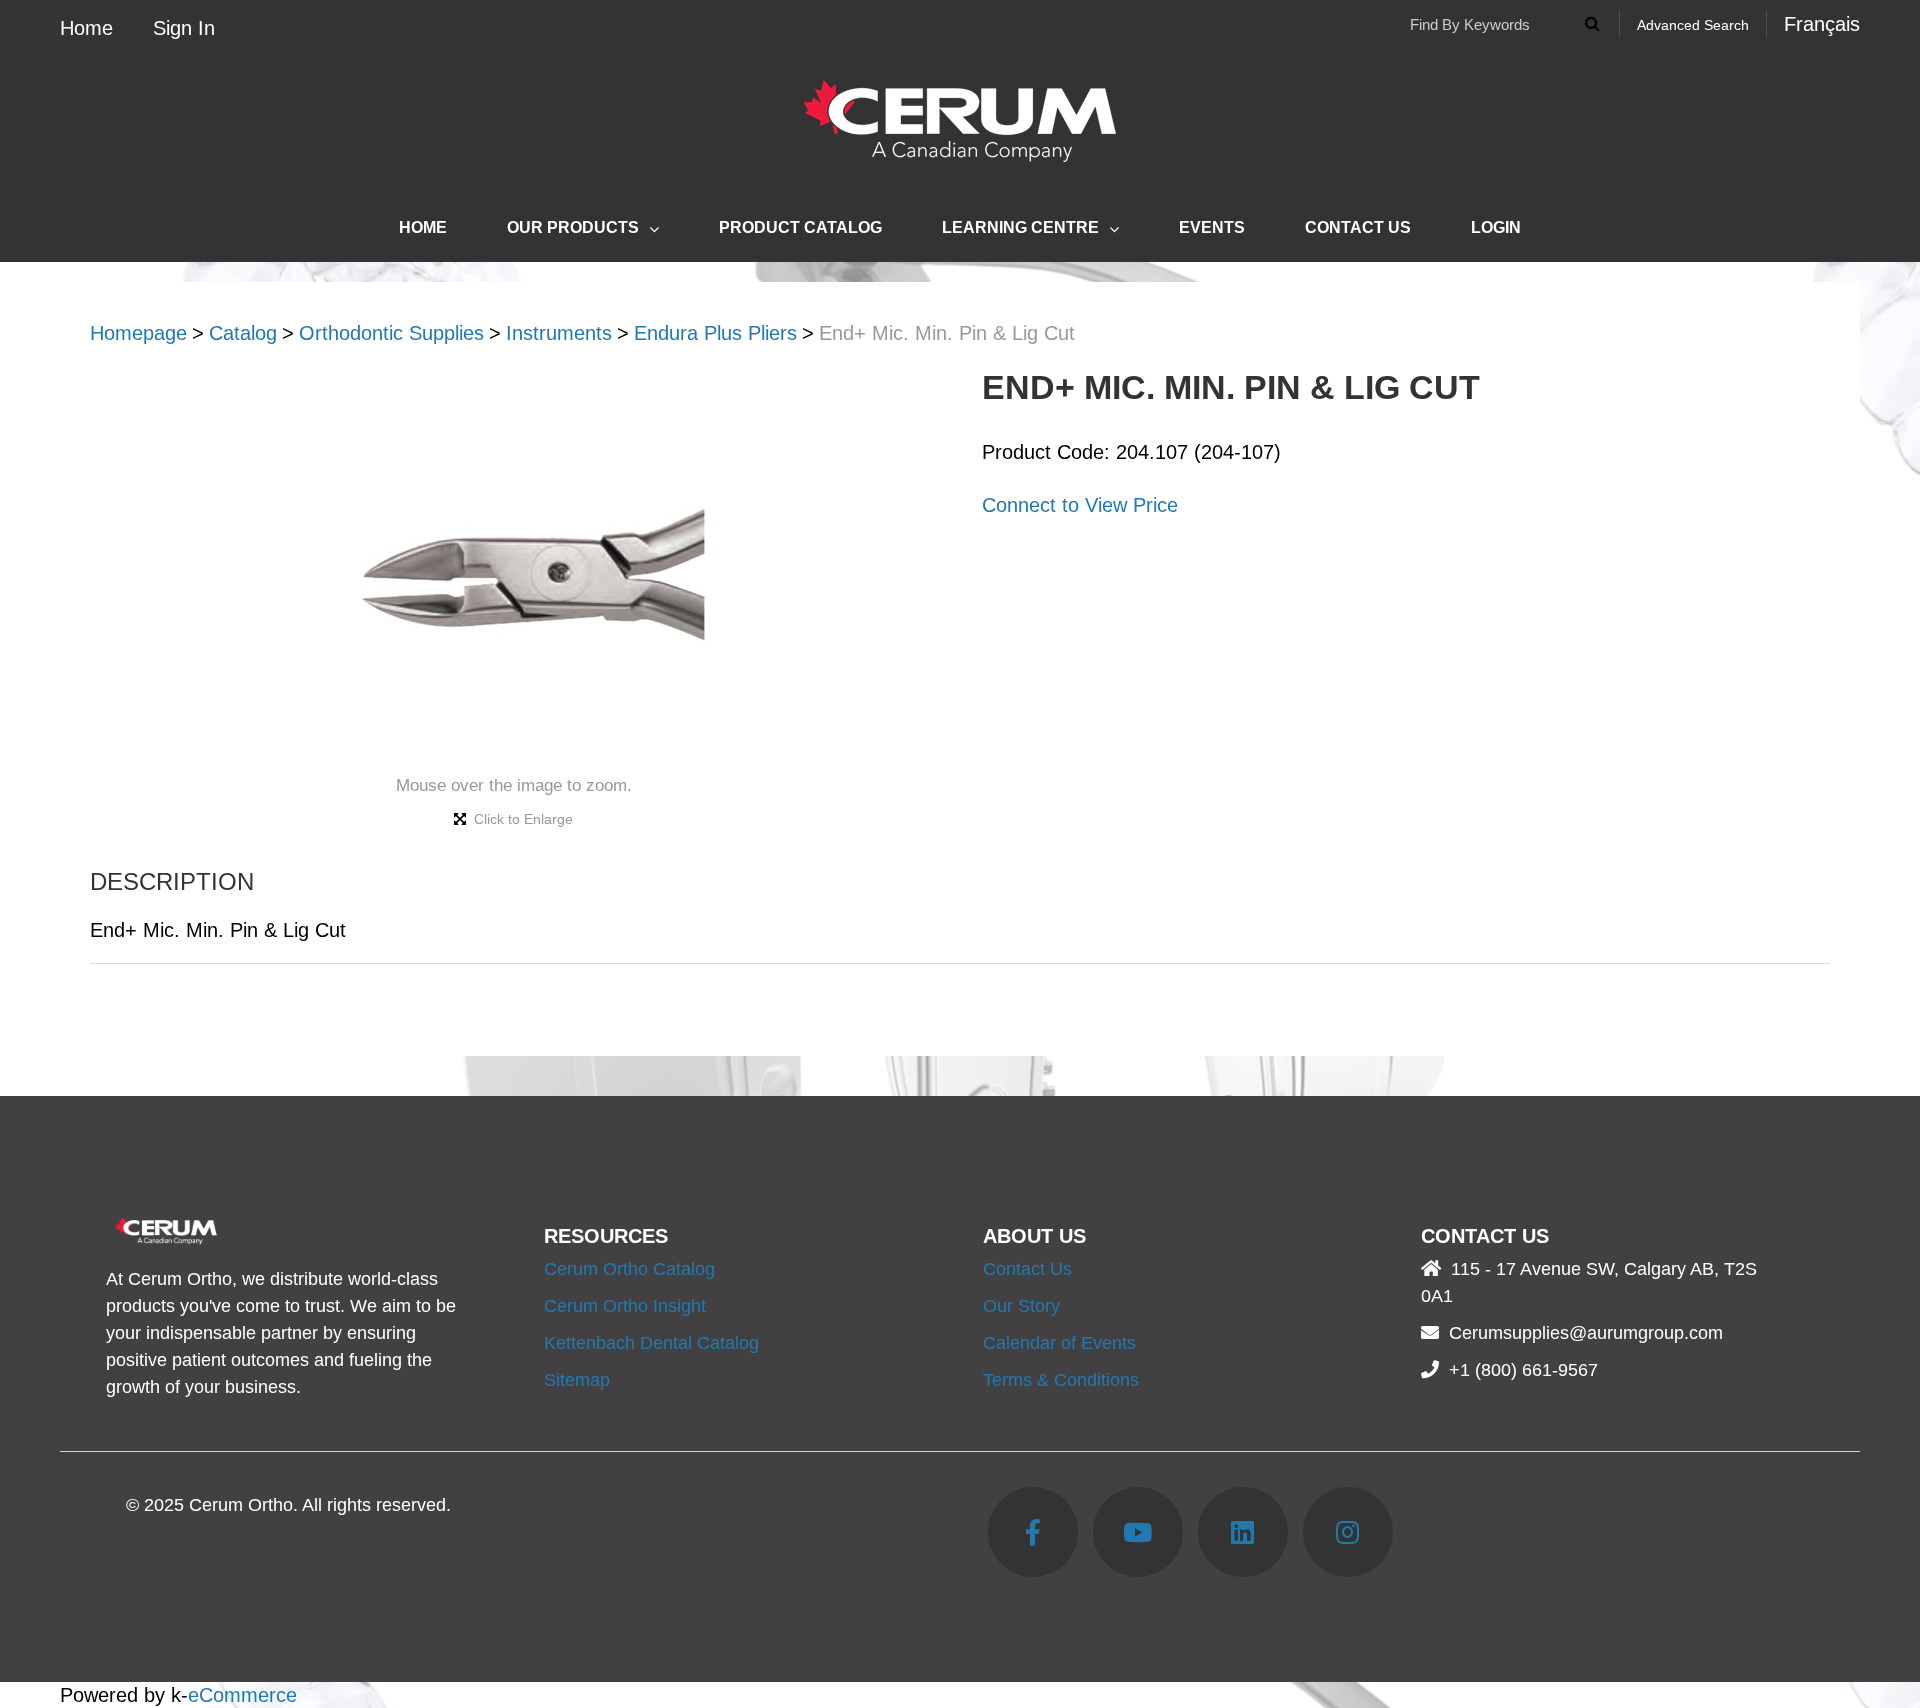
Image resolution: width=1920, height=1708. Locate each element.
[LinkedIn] (1243, 1532)
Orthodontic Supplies (391, 333)
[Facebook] (1033, 1532)
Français (1822, 24)
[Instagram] (1348, 1532)
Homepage (138, 333)
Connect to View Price (1080, 505)
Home (86, 28)
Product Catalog (800, 227)
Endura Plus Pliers (715, 333)
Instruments (559, 333)
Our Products (573, 227)
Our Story (1021, 1306)
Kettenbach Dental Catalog (651, 1343)
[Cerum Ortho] (960, 121)
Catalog (243, 333)
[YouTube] (1138, 1532)
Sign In (184, 28)
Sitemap (577, 1380)
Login (1496, 227)
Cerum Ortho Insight (625, 1306)
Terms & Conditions (1061, 1380)
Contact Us (1358, 227)
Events (1212, 227)
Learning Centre (1020, 227)
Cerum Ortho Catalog (629, 1269)
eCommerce (242, 1695)
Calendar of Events (1059, 1343)
